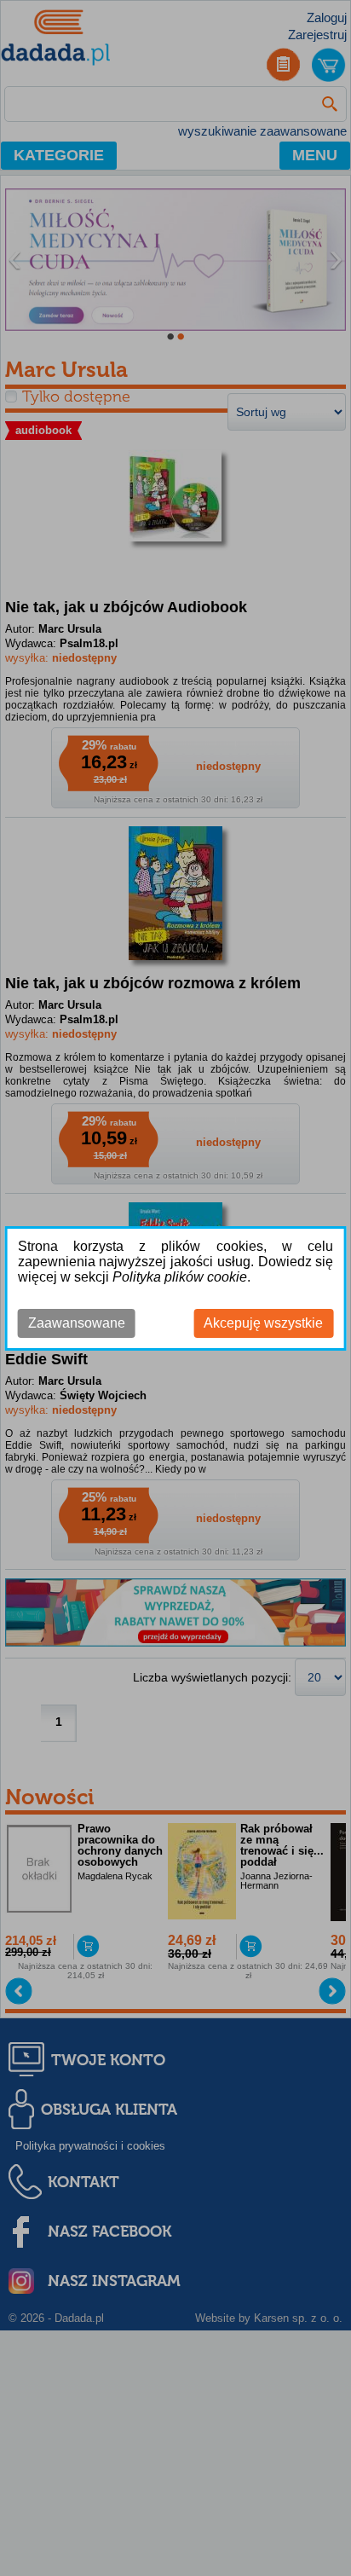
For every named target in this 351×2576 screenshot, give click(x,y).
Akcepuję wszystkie (263, 1323)
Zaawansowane (77, 1323)
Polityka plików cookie (180, 1277)
